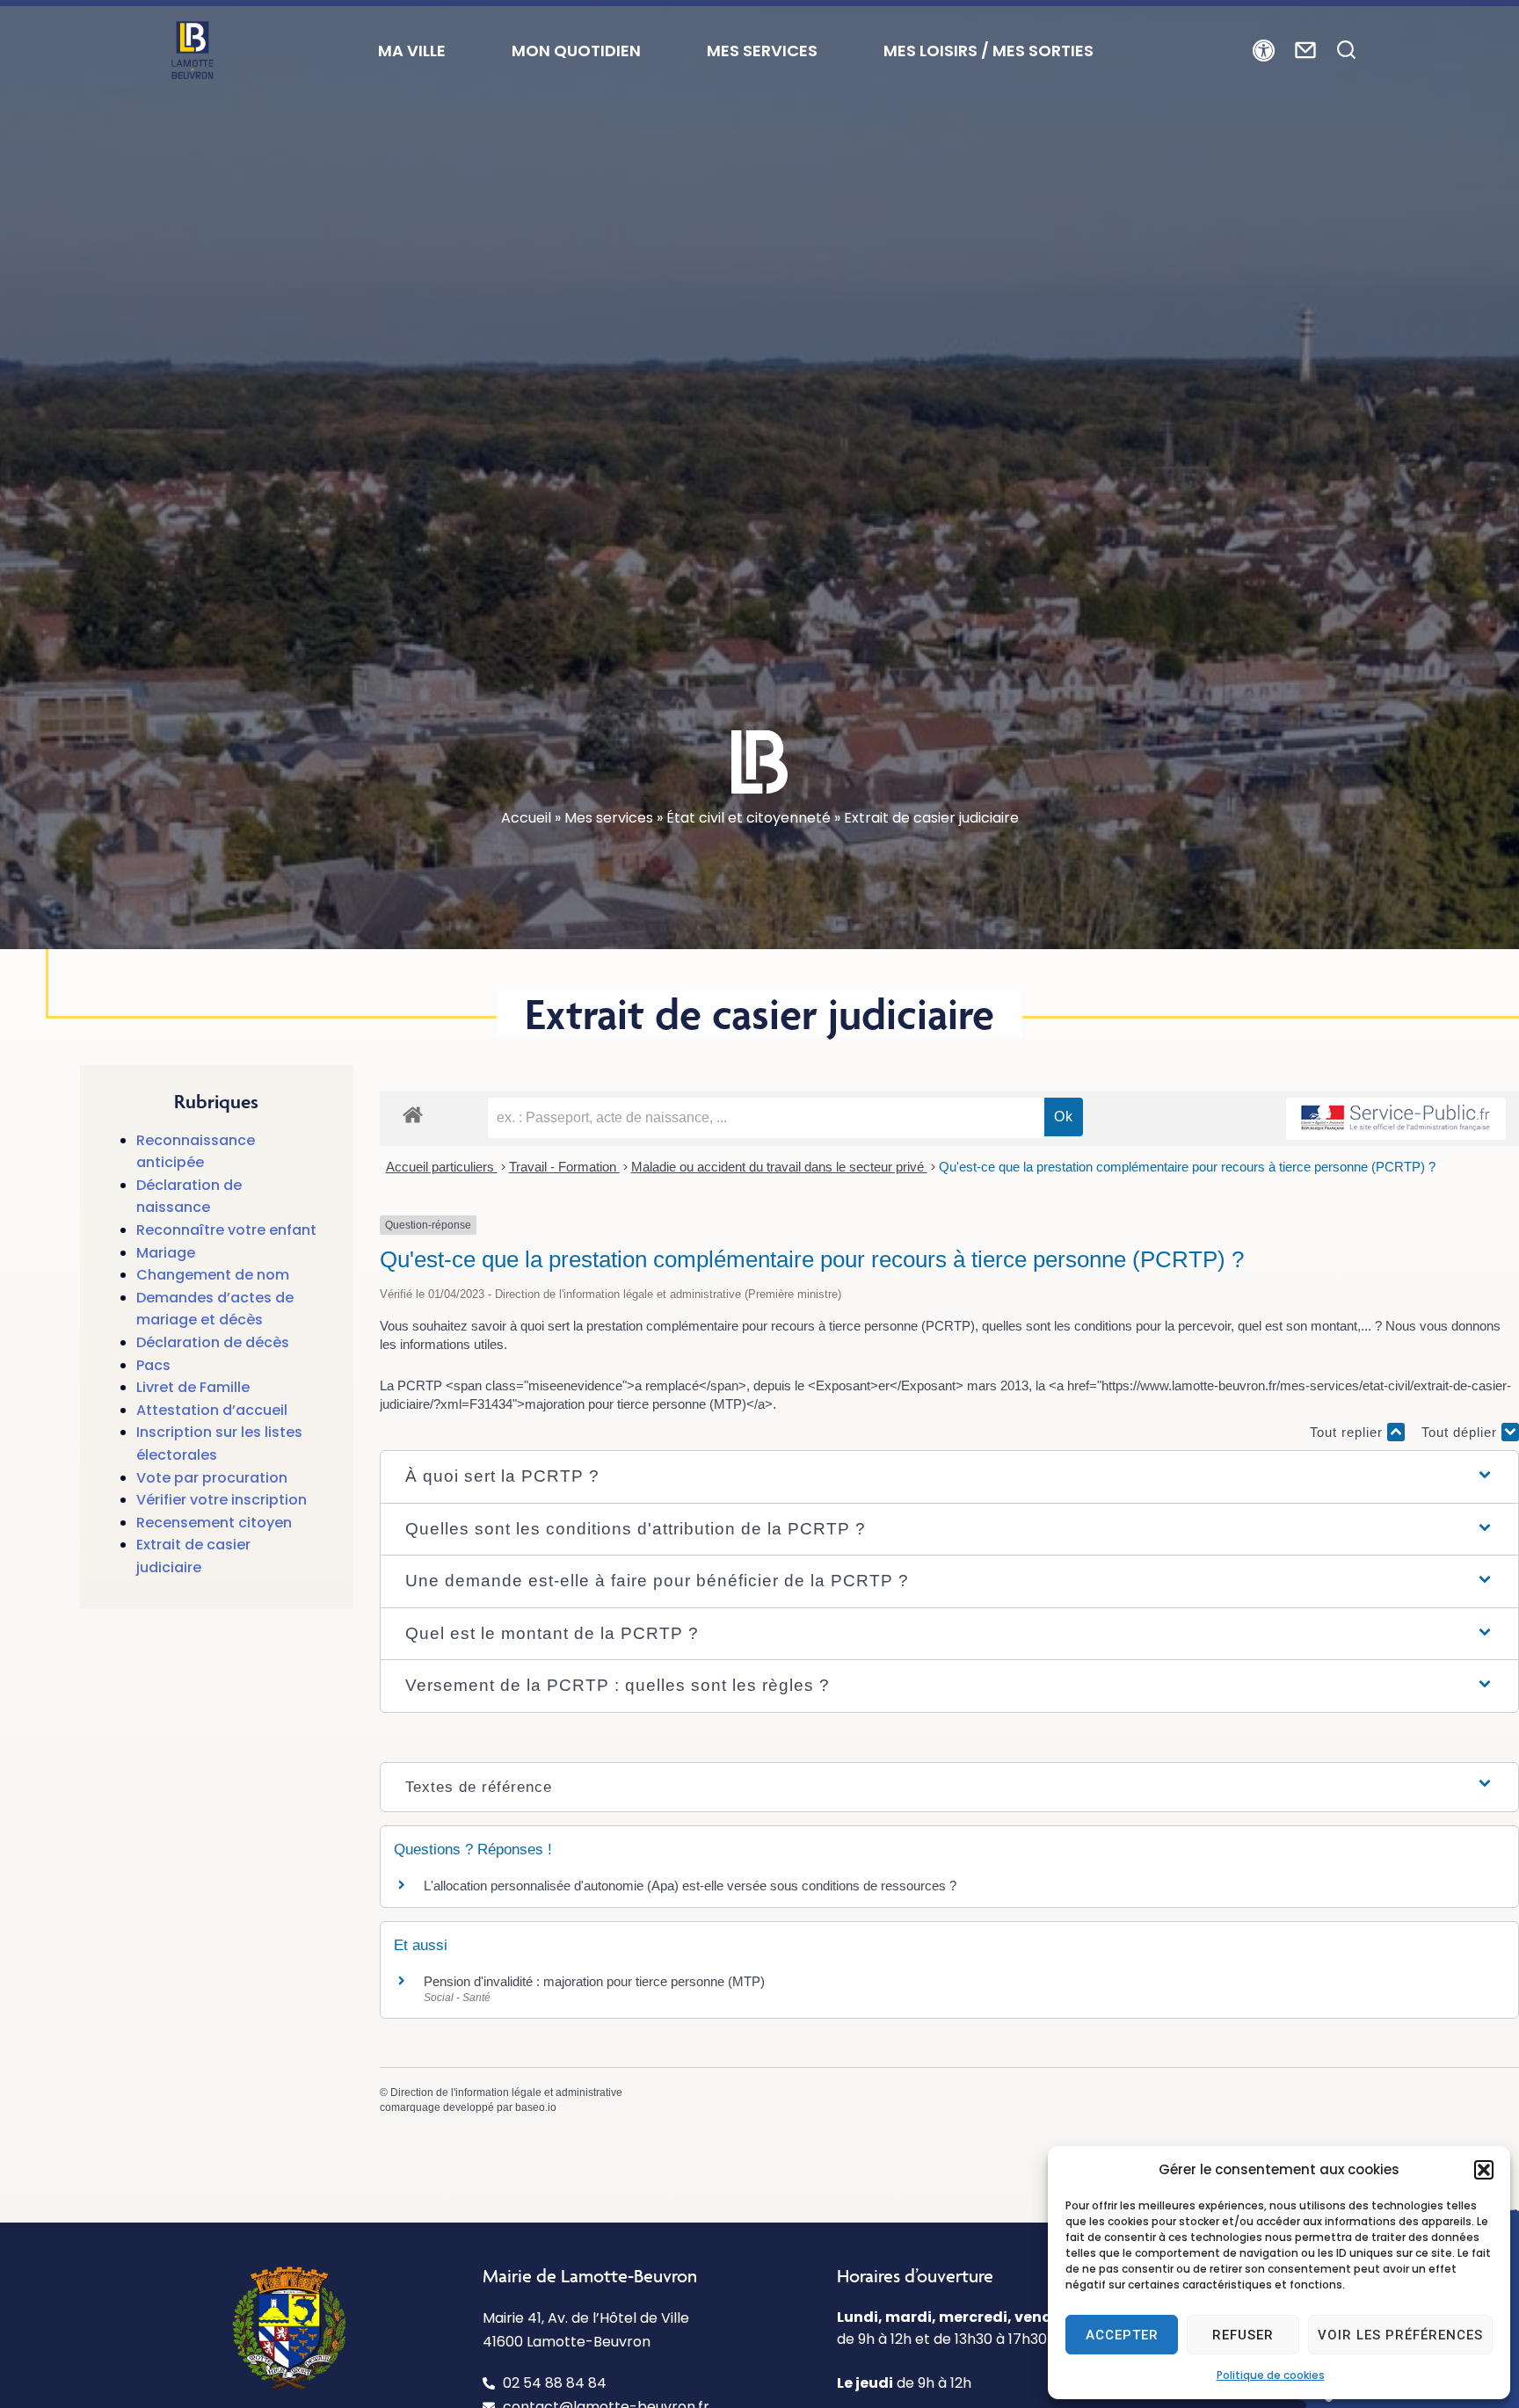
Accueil (526, 818)
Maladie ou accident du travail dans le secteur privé (779, 1167)
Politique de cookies (1271, 2375)
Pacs (153, 1365)
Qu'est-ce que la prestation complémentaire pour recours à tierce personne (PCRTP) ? (1187, 1167)
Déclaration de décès (213, 1342)
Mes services (609, 818)
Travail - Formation (564, 1167)
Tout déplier (1461, 1432)
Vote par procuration (212, 1478)
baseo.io (536, 2107)
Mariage (166, 1253)
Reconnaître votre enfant (226, 1230)
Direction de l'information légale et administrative (506, 2092)
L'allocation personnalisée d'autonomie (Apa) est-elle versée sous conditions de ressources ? (690, 1886)
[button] (1484, 2170)
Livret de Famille (193, 1387)
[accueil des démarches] (413, 1114)
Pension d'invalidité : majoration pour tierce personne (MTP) (594, 1981)
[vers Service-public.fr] (1396, 1119)
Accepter (1122, 2335)
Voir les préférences (1400, 2335)
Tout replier (1348, 1432)
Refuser (1243, 2335)
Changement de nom (213, 1275)
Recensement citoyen (214, 1523)
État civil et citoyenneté (749, 818)
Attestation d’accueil (212, 1410)
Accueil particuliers (442, 1167)
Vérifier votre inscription (222, 1500)
